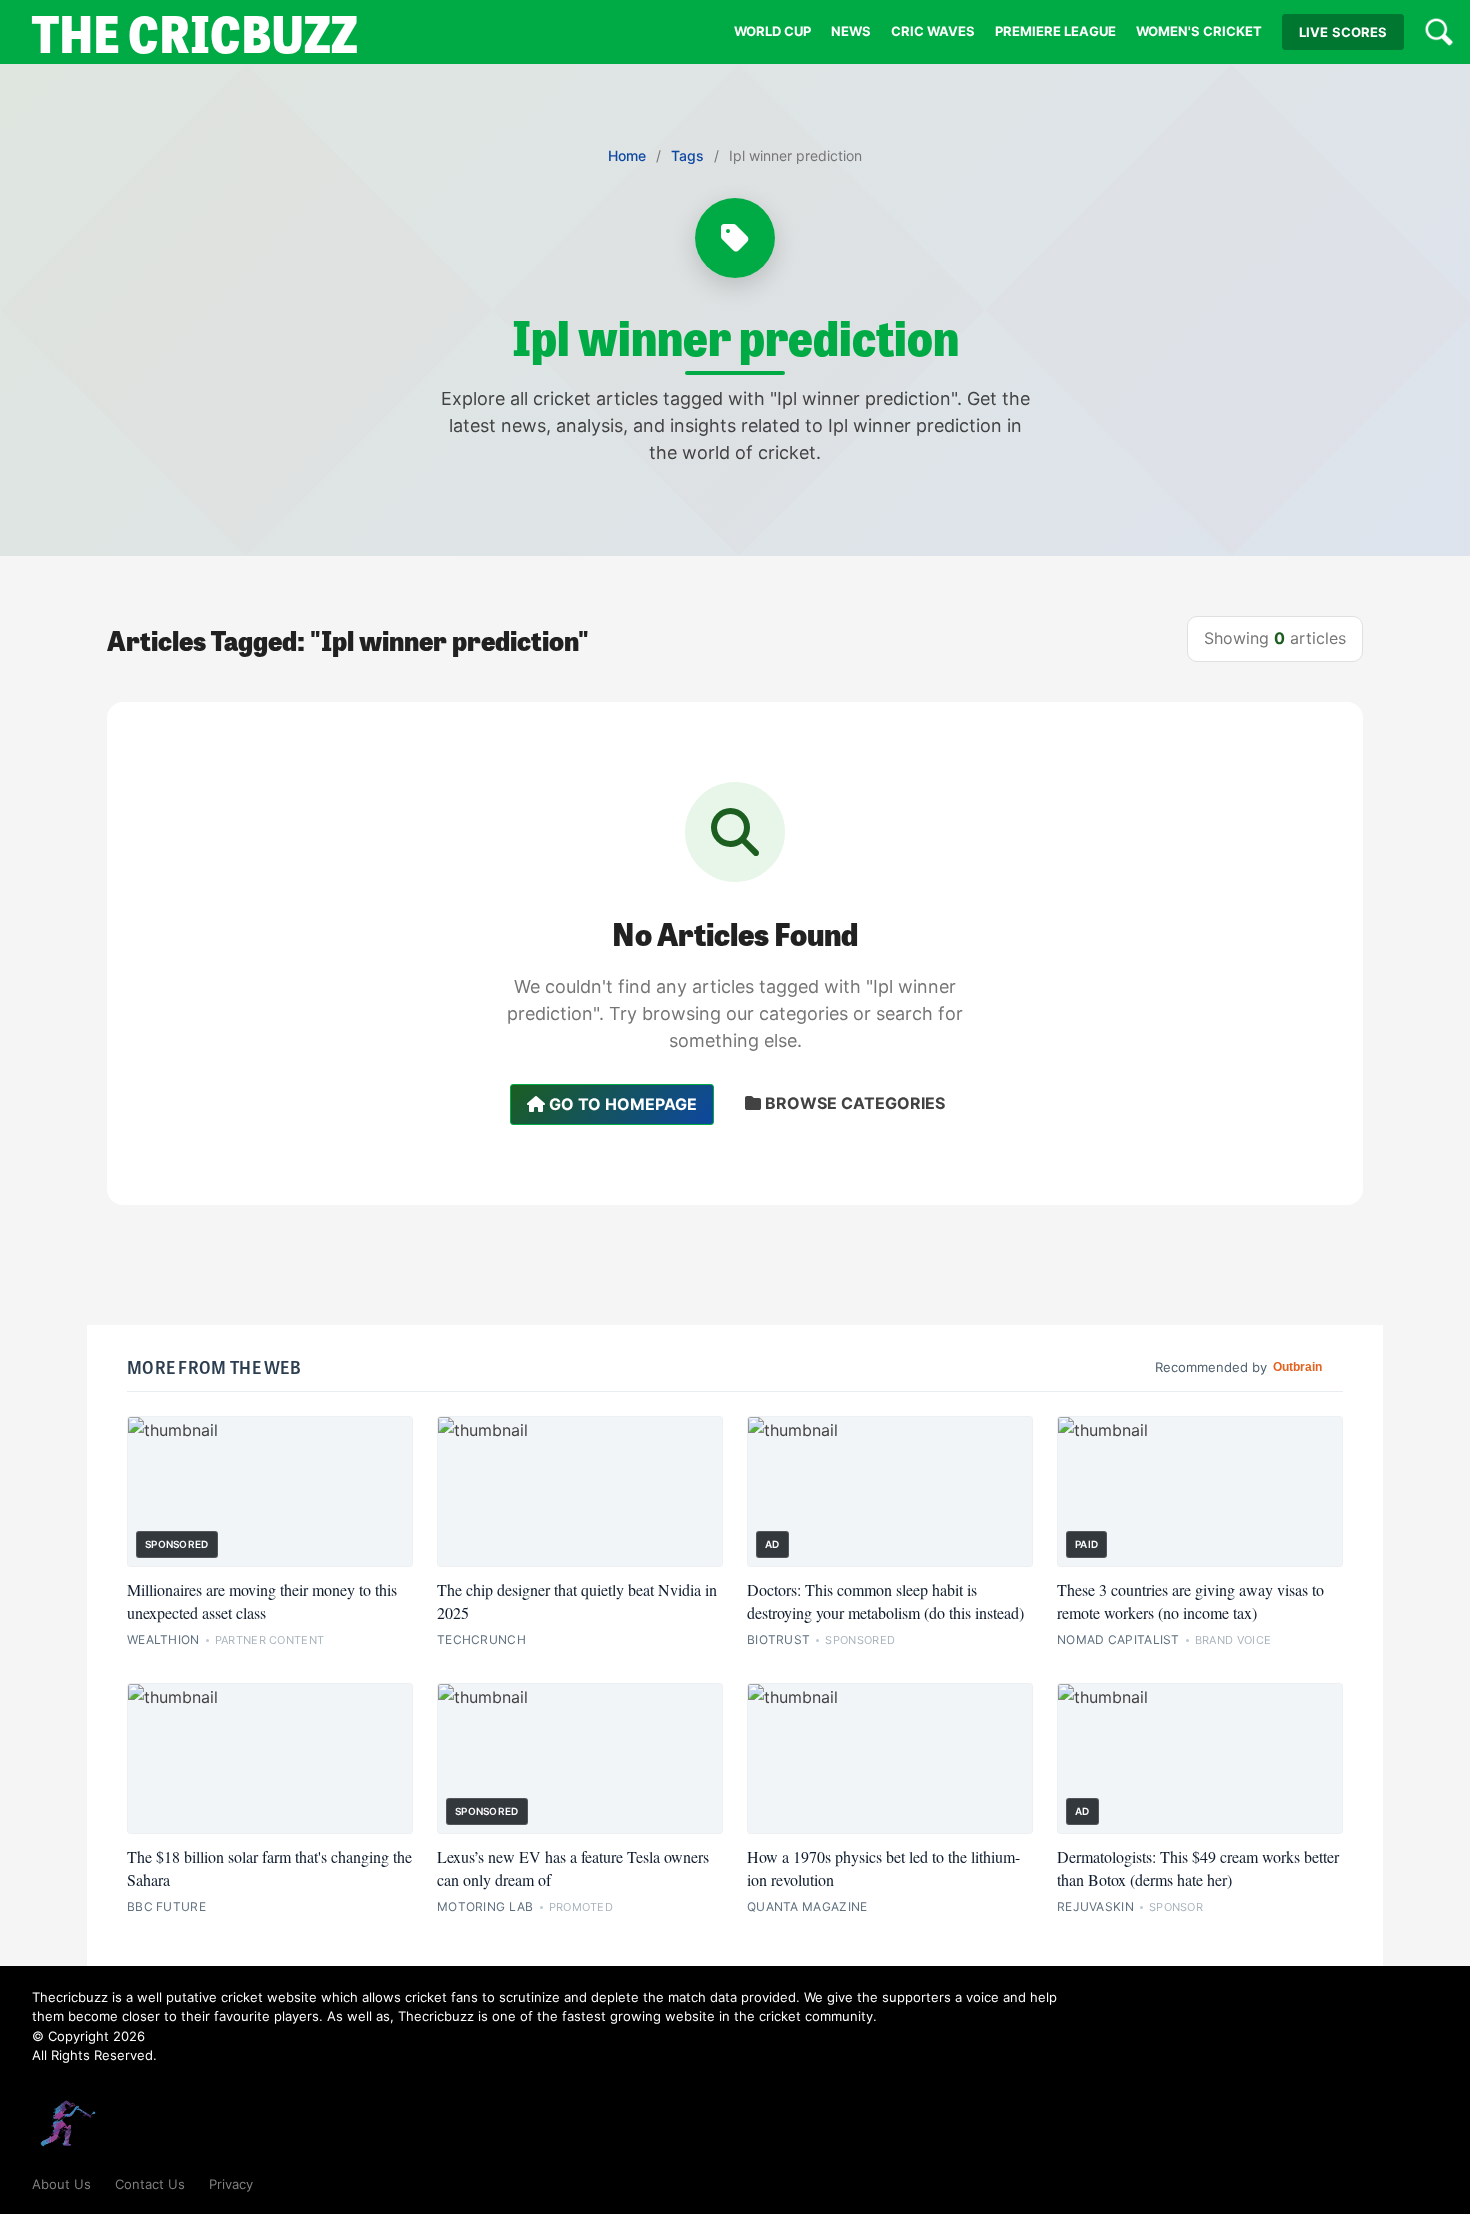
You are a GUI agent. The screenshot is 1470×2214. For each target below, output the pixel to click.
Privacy (231, 2184)
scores (1343, 32)
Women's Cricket (1199, 31)
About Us (61, 2184)
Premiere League (1055, 31)
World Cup (772, 31)
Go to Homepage (621, 1104)
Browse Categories (853, 1103)
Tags (687, 155)
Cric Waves (933, 31)
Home (627, 155)
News (851, 31)
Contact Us (150, 2184)
